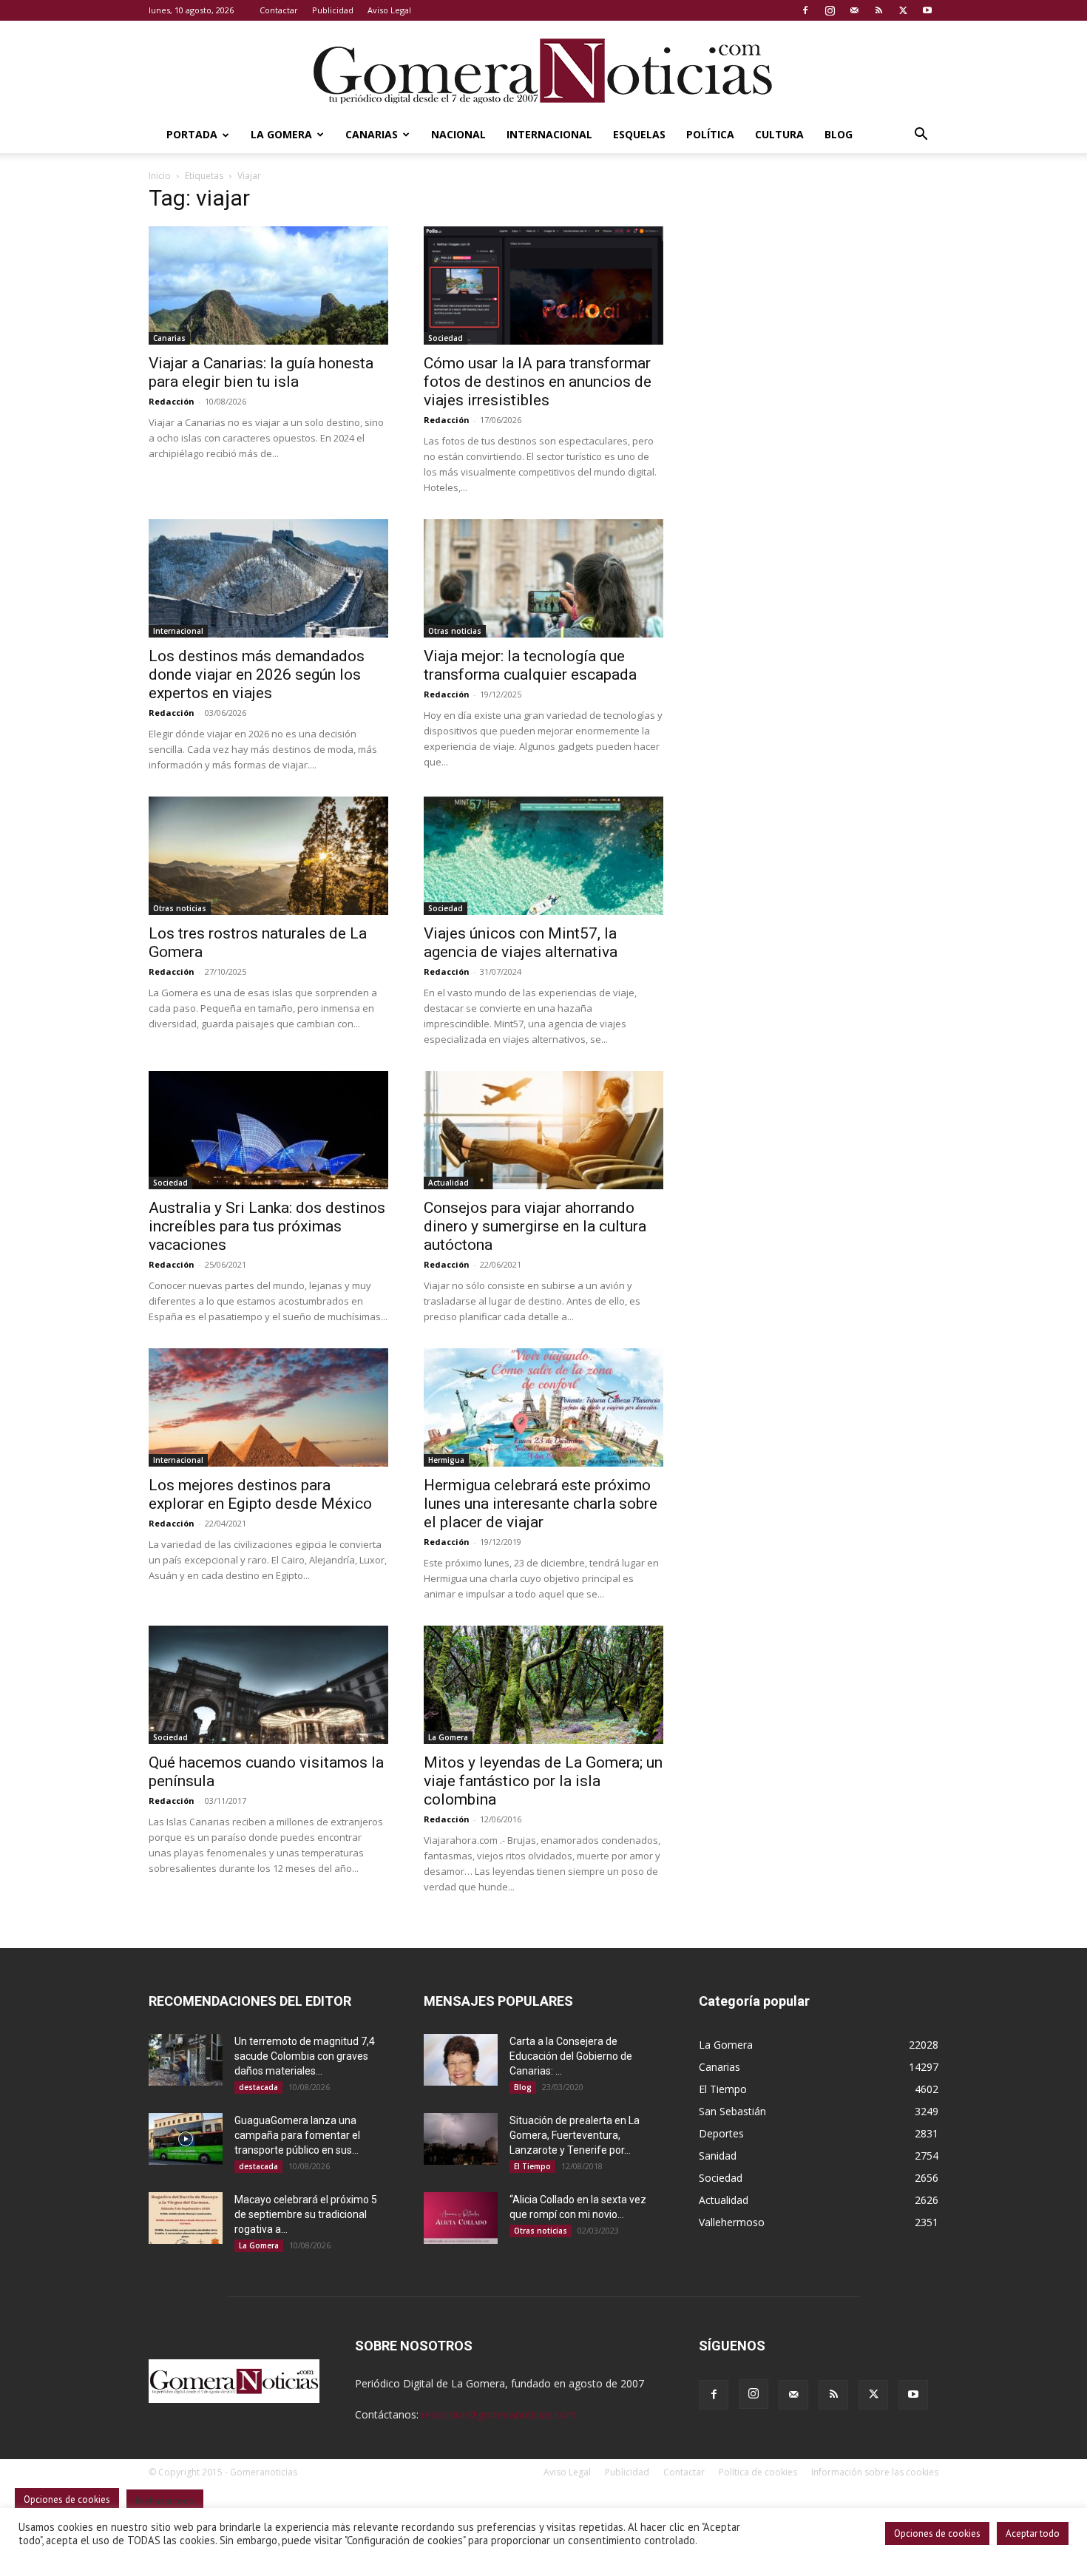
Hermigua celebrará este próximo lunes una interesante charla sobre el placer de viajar (541, 1504)
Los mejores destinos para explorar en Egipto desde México (260, 1494)
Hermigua (446, 1460)
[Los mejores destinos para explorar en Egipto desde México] (268, 1407)
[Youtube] (927, 10)
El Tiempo (532, 2166)
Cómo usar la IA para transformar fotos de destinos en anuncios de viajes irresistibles (538, 382)
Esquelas (639, 134)
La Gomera (281, 134)
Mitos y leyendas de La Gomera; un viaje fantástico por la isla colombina (543, 1781)
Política (710, 134)
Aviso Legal (389, 10)
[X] (903, 10)
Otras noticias (455, 631)
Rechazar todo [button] (165, 2501)
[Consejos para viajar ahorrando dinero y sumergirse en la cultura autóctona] (543, 1130)
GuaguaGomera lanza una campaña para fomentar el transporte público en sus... (297, 2135)
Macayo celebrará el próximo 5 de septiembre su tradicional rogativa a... (306, 2214)
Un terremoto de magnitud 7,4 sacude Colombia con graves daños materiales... (305, 2056)
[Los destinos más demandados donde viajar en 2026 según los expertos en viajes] (268, 578)
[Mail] (854, 10)
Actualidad (448, 1183)
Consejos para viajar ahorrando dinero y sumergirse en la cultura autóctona (535, 1226)
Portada (192, 134)
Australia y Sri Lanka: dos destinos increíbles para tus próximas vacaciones (267, 1226)
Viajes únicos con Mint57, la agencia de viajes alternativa (521, 943)
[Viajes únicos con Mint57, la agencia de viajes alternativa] (543, 856)
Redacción (172, 401)
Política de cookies (758, 2472)
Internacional (549, 134)
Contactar (279, 10)
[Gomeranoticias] (543, 70)
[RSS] (878, 10)
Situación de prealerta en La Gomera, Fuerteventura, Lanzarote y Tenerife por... (575, 2135)
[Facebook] (805, 10)
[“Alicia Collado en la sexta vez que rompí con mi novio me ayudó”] (461, 2218)
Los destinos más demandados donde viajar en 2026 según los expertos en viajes (257, 675)
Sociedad (446, 338)
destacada (258, 2087)
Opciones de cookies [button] (937, 2533)
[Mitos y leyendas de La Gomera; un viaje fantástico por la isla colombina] (543, 1685)
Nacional (458, 134)
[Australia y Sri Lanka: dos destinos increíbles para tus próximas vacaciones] (268, 1130)
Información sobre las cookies (875, 2472)
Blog (839, 134)
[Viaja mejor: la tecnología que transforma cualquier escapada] (543, 578)
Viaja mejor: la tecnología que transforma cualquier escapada (530, 665)
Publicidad (333, 10)
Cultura (779, 134)
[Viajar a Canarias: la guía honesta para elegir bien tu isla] (268, 285)
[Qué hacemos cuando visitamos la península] (268, 1685)
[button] (921, 136)
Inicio (160, 176)
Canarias (372, 134)
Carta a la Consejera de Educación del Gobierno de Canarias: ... (571, 2056)
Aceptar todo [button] (1033, 2533)
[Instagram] (830, 10)
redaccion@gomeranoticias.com (499, 2414)
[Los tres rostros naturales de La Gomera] (268, 856)
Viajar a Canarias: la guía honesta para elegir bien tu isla (261, 372)
